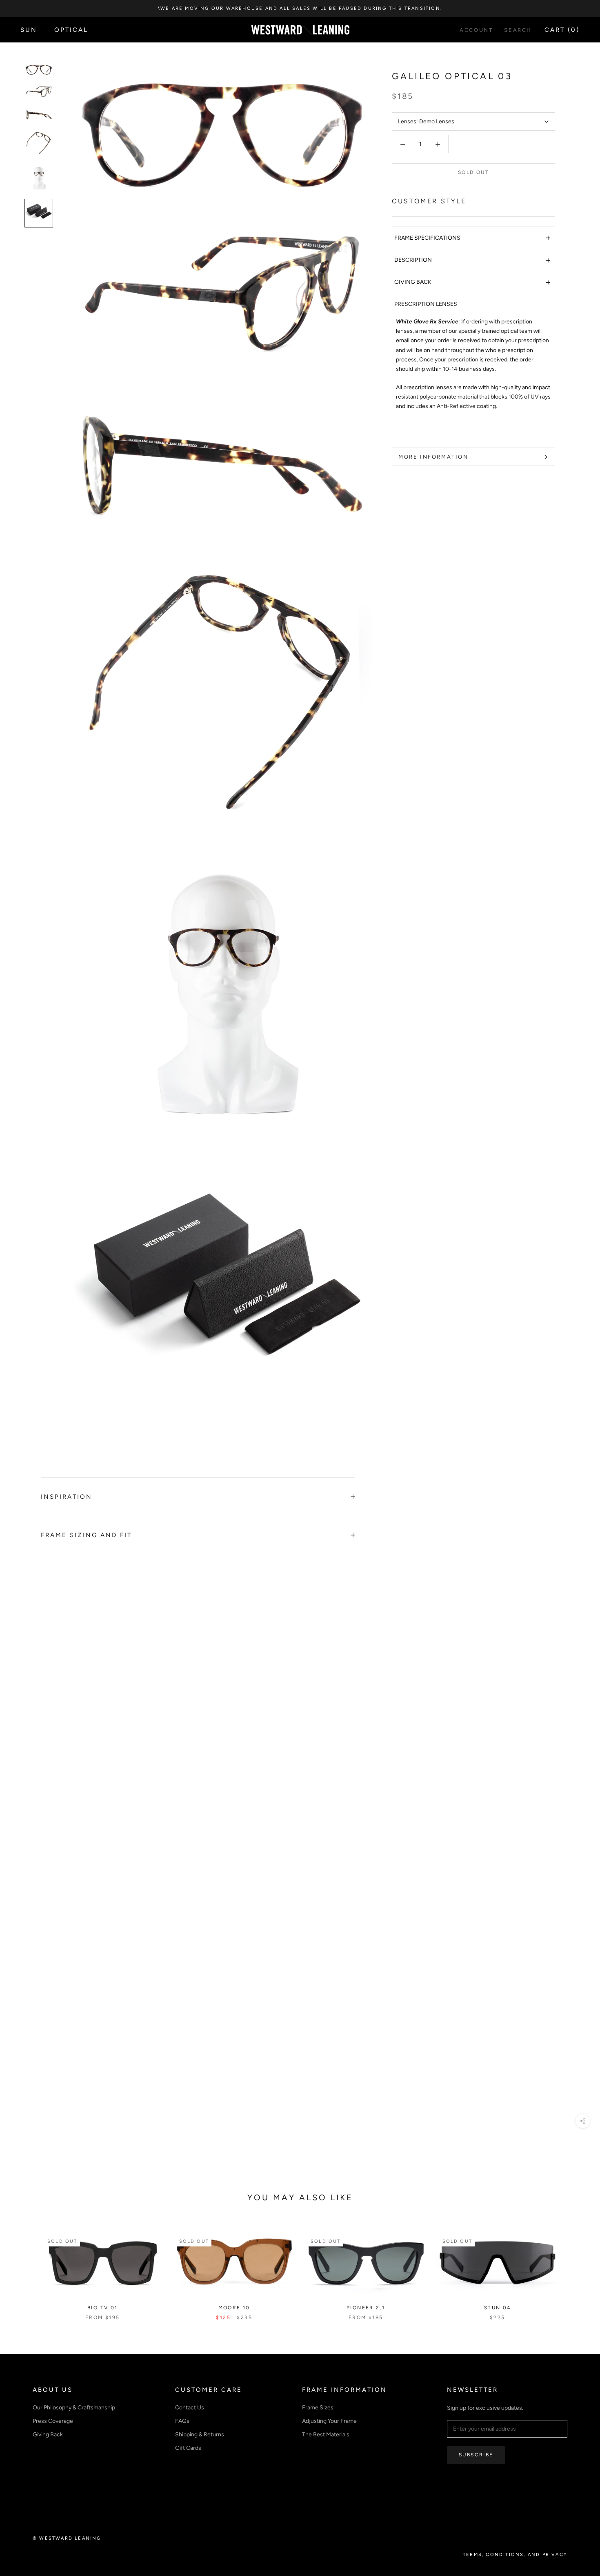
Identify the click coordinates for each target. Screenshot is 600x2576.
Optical (71, 30)
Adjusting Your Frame (329, 2421)
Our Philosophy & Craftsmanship (74, 2408)
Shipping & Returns (200, 2434)
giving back (473, 282)
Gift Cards (188, 2448)
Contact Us (190, 2408)
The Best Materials (326, 2434)
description (473, 260)
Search (518, 30)
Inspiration (67, 1497)
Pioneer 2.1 (366, 2308)
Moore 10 (234, 2308)
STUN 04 (498, 2308)
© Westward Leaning (67, 2538)
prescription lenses (426, 304)
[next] (574, 2268)
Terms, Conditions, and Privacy (515, 2555)
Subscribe (476, 2455)
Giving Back (48, 2434)
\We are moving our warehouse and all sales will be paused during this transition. (300, 8)
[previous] (26, 2268)
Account (476, 30)
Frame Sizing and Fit (86, 1535)
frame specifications (473, 238)
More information (433, 457)
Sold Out (473, 173)
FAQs (182, 2421)
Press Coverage (53, 2421)
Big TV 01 (103, 2308)
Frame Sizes (318, 2408)
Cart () (562, 30)
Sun (29, 30)
